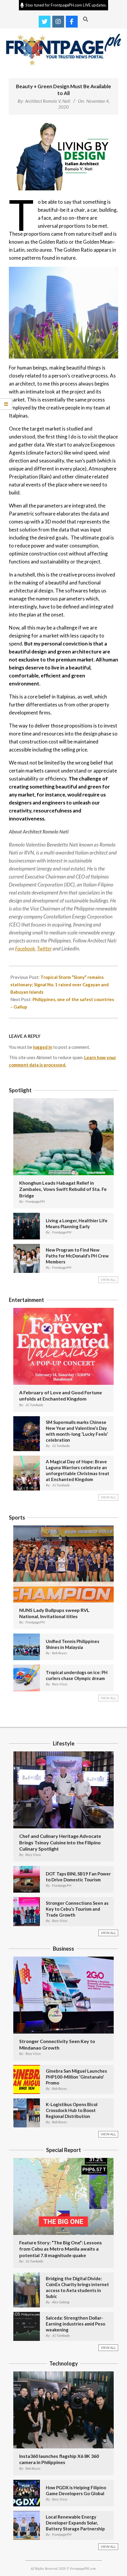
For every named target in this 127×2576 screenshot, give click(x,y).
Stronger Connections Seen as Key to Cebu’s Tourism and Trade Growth (77, 1909)
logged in (43, 1047)
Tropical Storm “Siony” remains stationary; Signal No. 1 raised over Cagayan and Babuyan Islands (60, 985)
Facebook (25, 949)
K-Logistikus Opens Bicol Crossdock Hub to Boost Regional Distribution (72, 2110)
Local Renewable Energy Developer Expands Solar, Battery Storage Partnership (75, 2523)
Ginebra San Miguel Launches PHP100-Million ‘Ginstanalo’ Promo (76, 2077)
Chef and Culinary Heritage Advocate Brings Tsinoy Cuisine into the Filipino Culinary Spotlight (60, 1842)
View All (108, 1280)
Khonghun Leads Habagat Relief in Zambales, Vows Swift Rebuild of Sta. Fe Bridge (63, 1189)
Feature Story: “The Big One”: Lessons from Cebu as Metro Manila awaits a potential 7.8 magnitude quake (61, 2249)
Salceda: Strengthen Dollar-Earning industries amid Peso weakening (75, 2324)
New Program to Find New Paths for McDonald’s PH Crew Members (77, 1256)
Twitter (44, 949)
